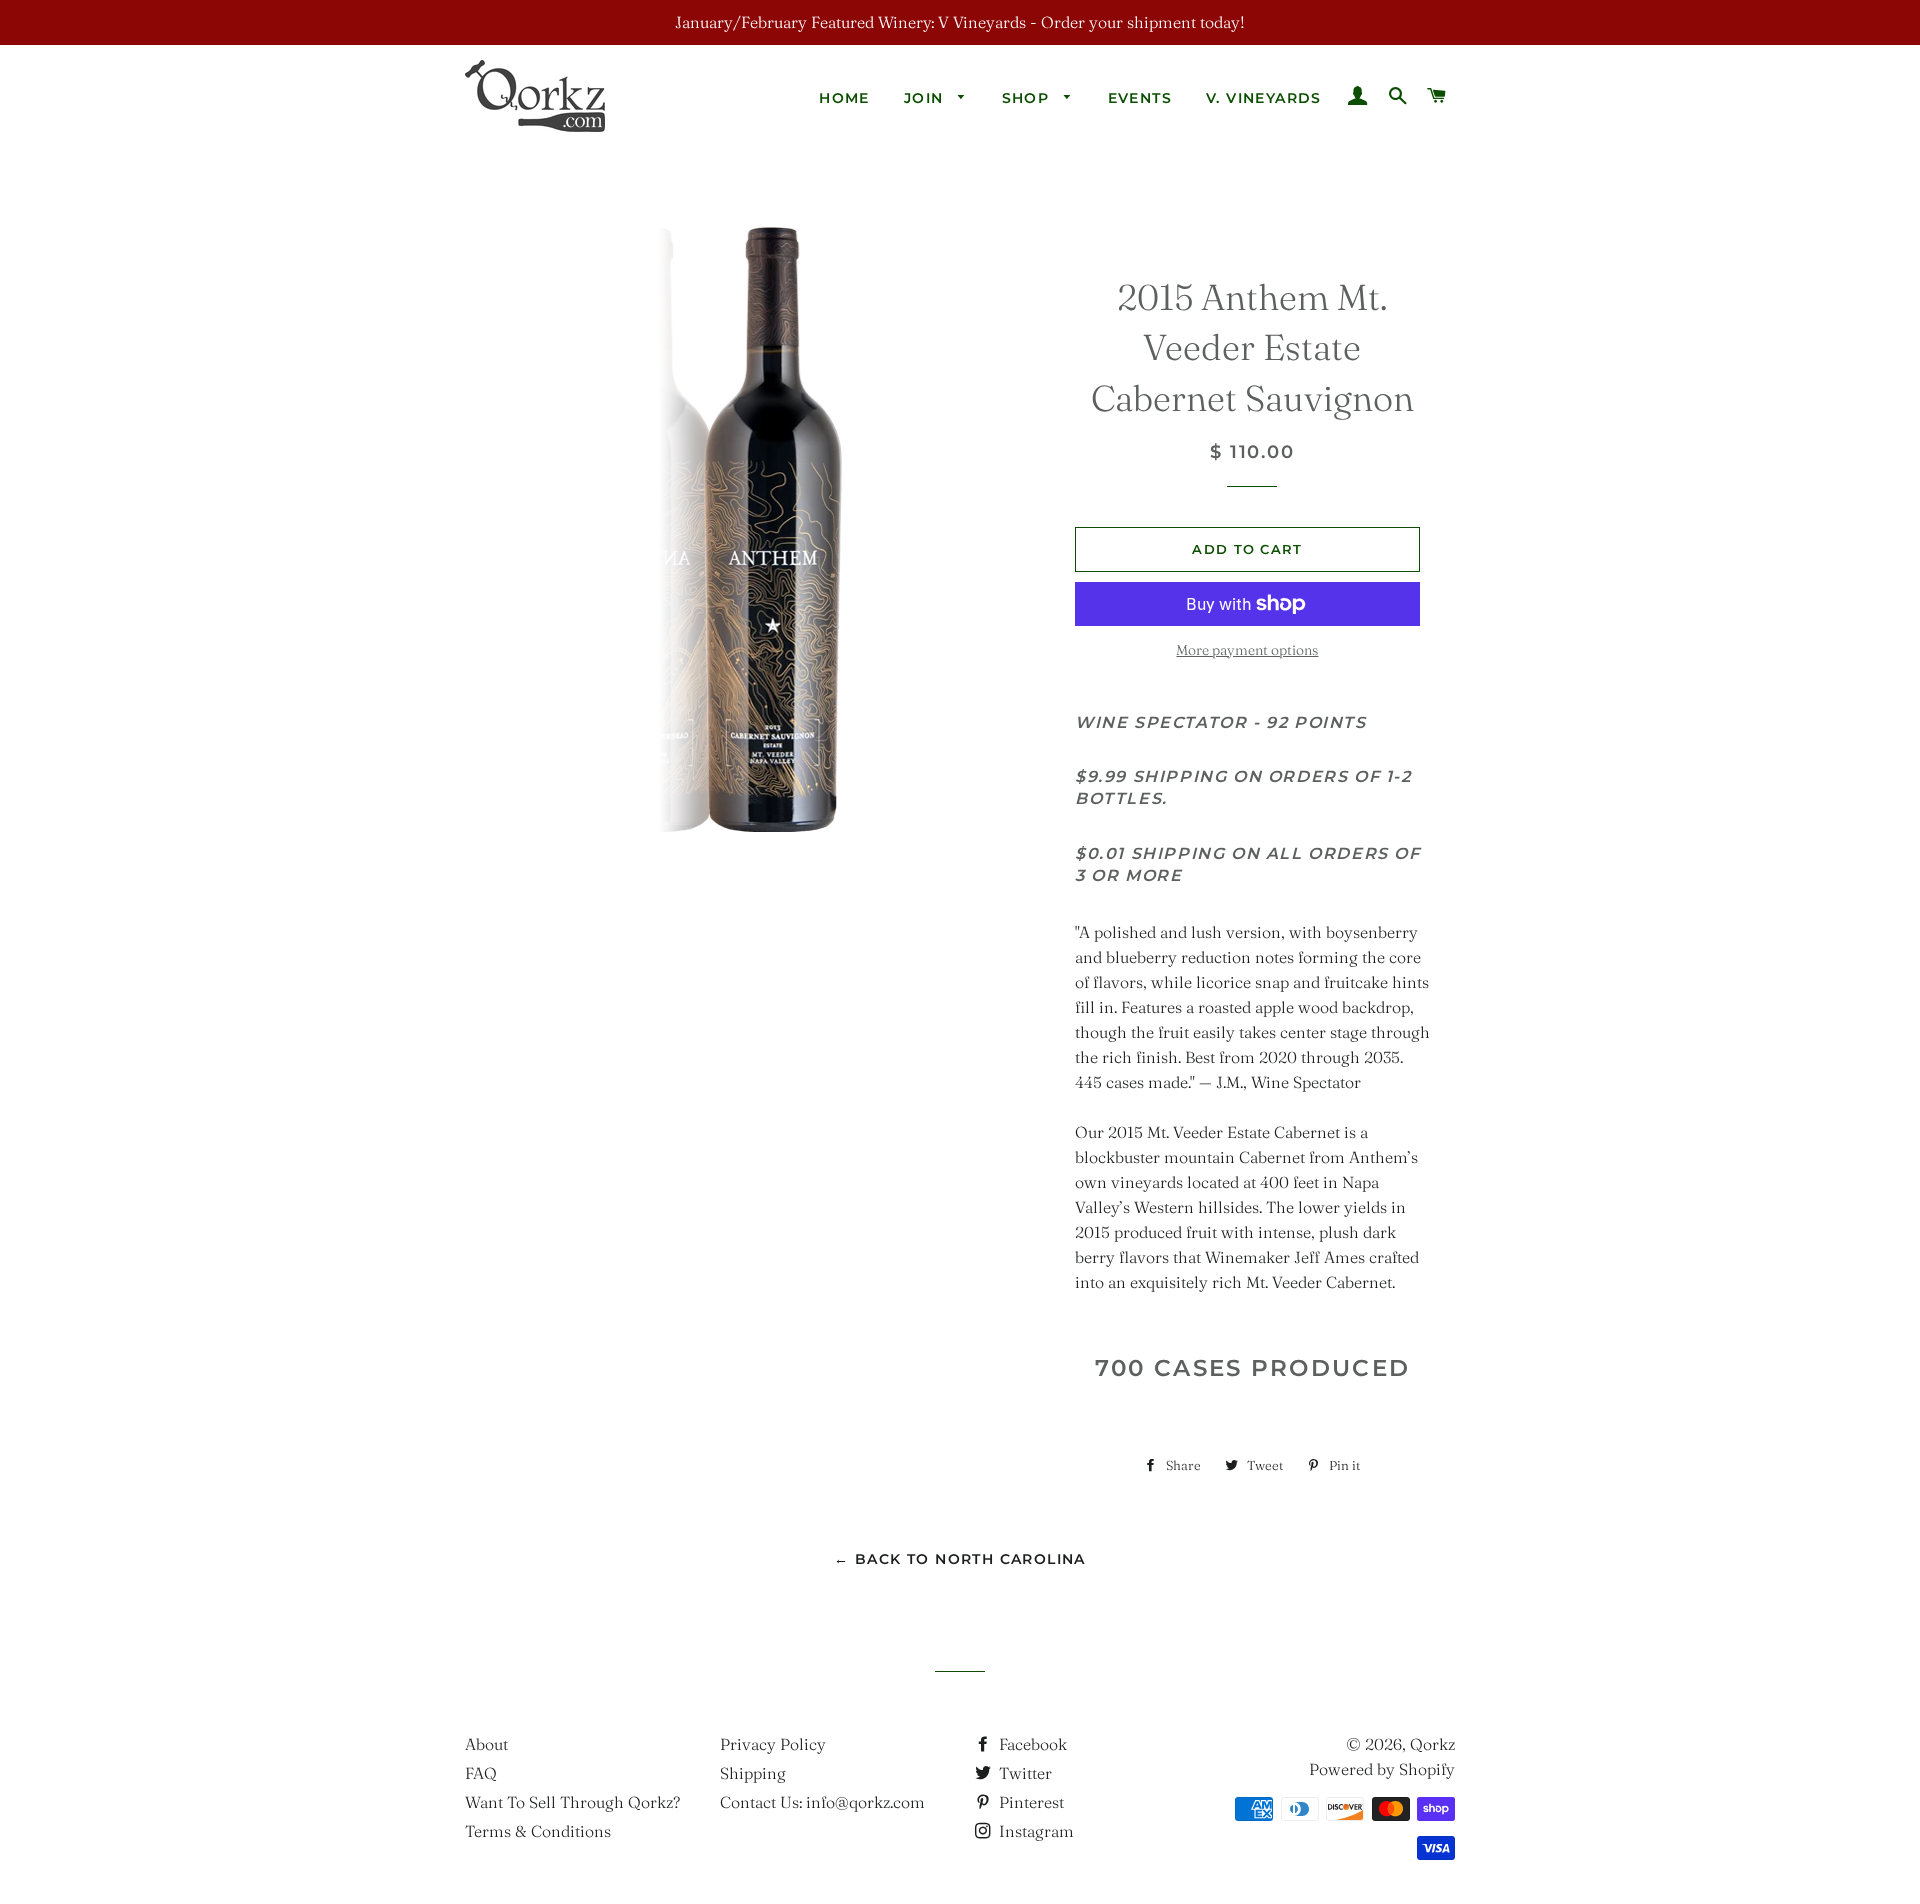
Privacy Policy (773, 1744)
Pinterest (1029, 1802)
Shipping (753, 1773)
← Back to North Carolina (960, 1559)
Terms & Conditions (538, 1831)
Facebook (1031, 1744)
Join (926, 98)
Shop (1028, 98)
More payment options (1247, 650)
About (486, 1744)
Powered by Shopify (1382, 1769)
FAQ (481, 1773)
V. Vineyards (1264, 98)
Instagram (1034, 1831)
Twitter (1023, 1773)
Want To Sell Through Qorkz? (572, 1802)
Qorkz (1432, 1744)
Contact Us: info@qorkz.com (822, 1802)
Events (1140, 98)
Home (844, 98)
